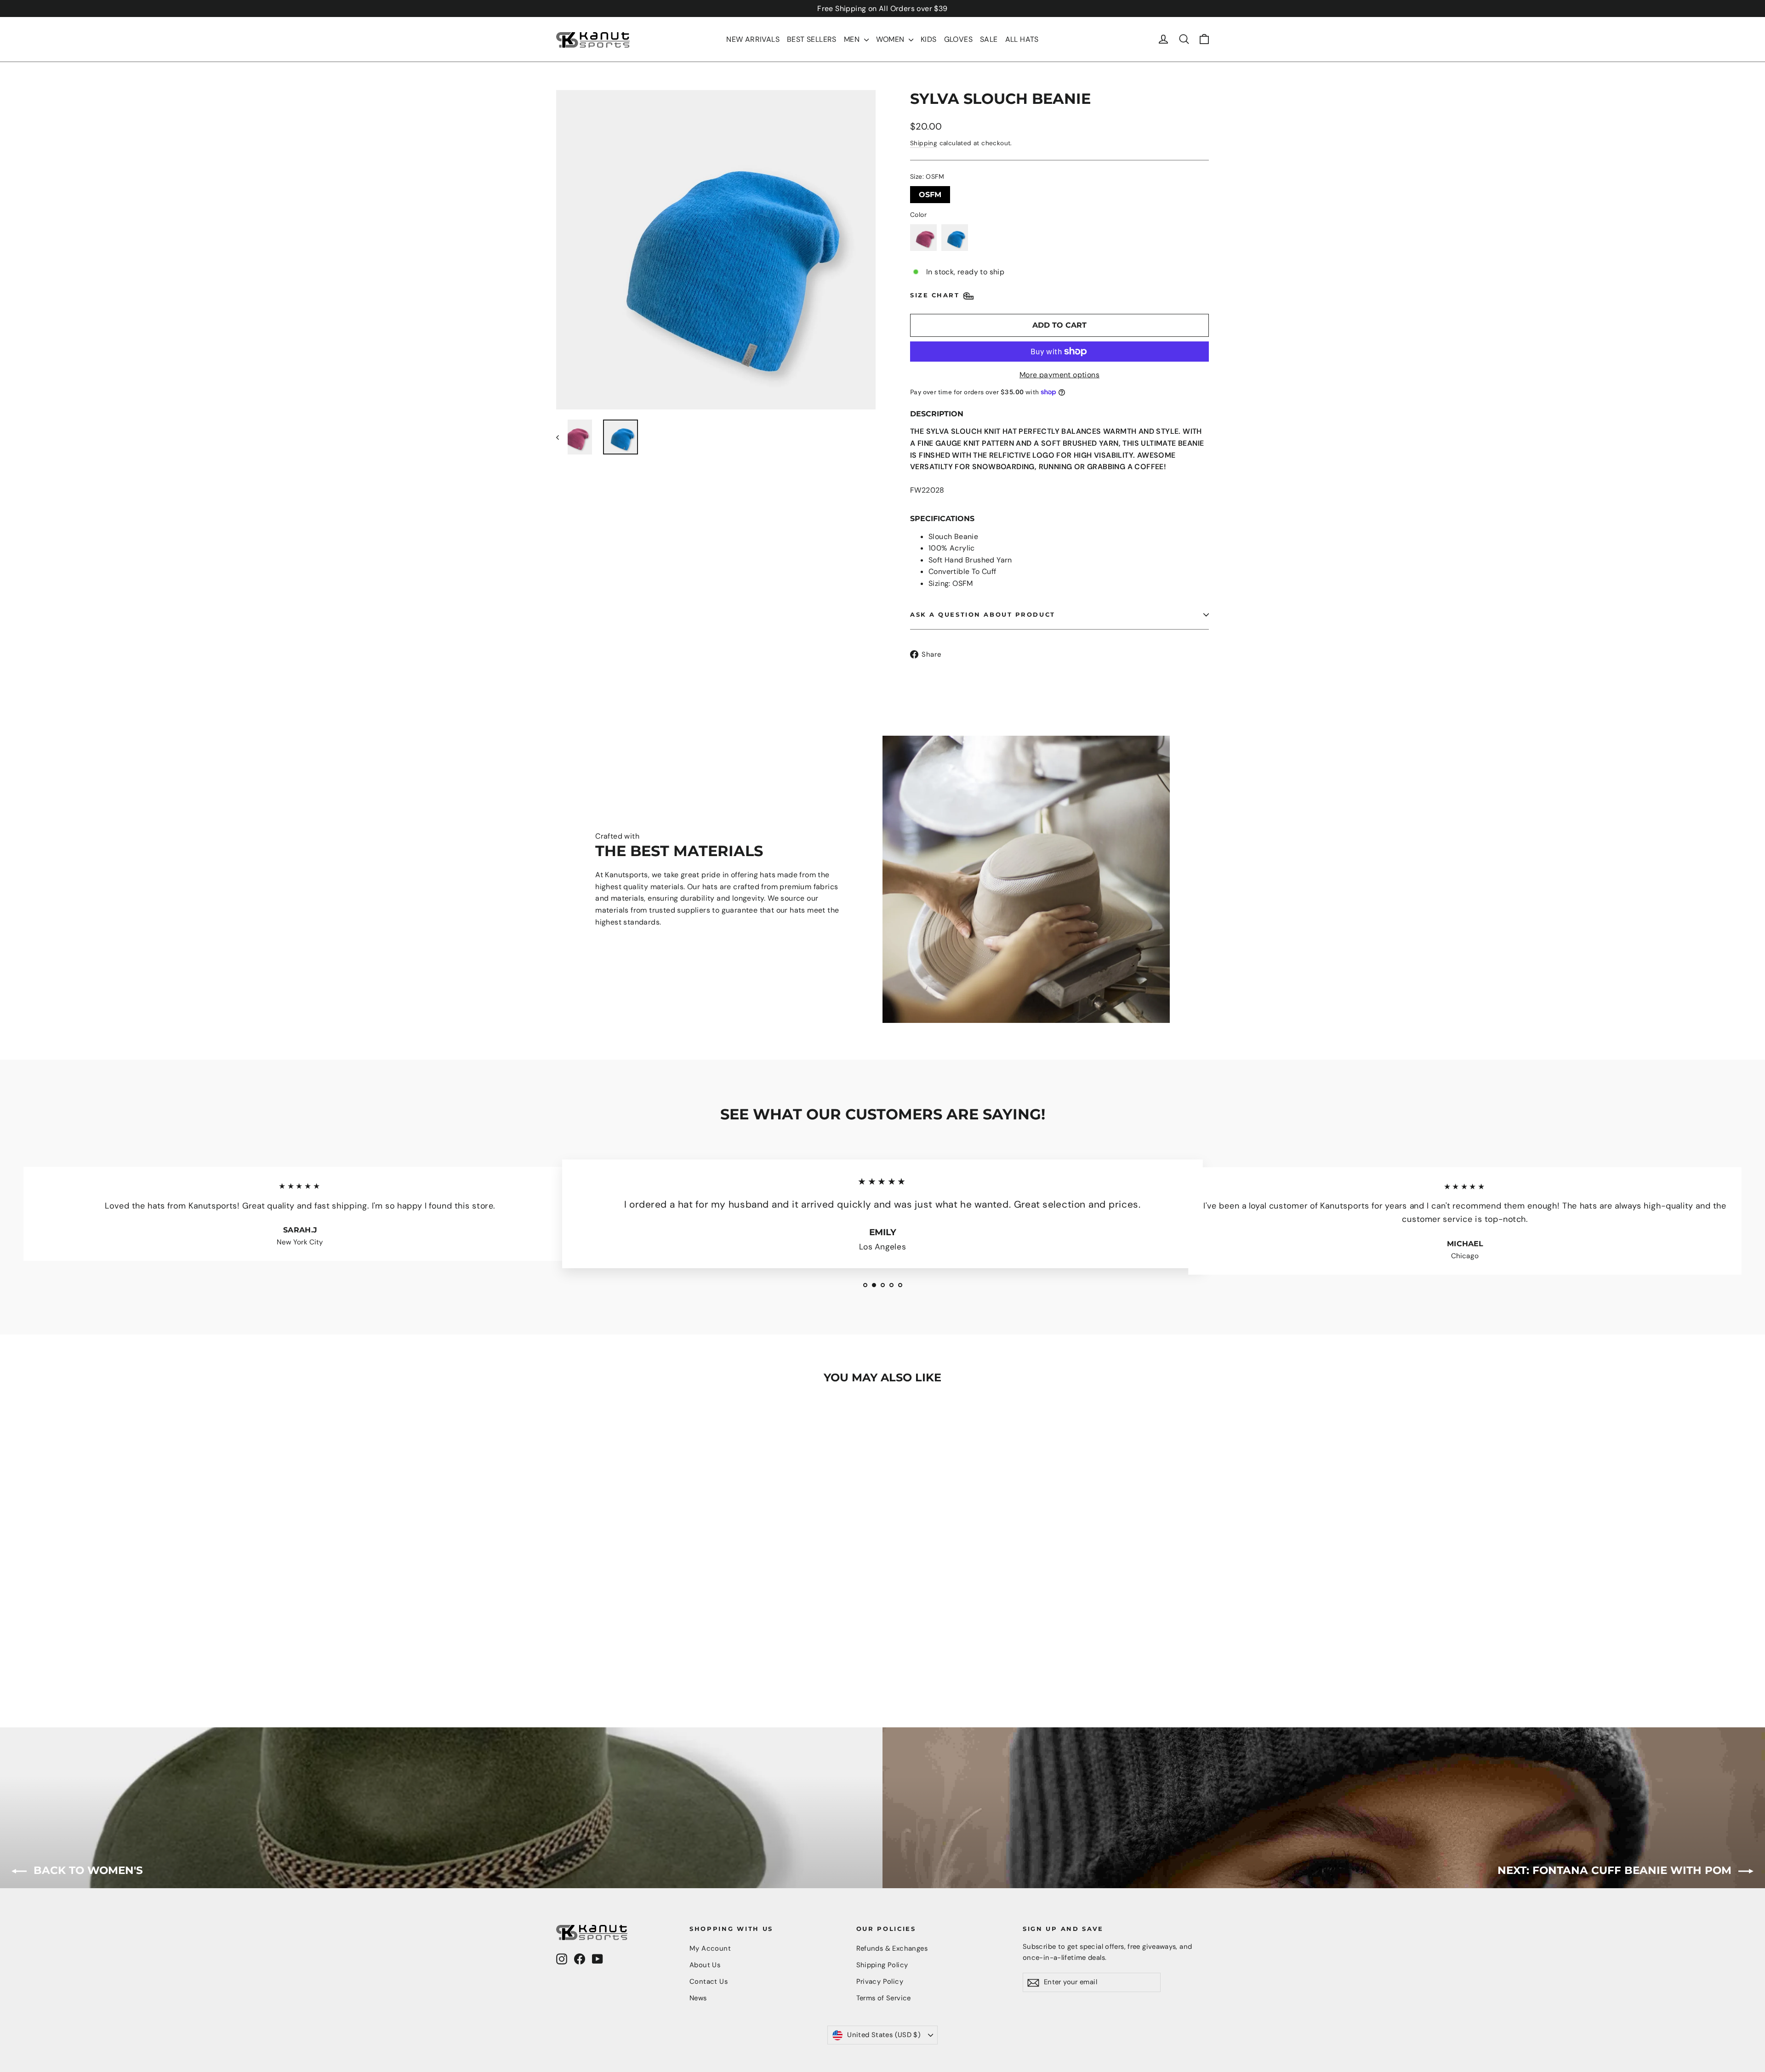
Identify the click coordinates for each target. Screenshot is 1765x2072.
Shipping (924, 143)
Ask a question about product (983, 615)
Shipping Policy (882, 1965)
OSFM (930, 193)
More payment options (1059, 375)
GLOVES (958, 39)
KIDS (929, 39)
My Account (710, 1948)
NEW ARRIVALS (753, 39)
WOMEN (891, 39)
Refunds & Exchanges (892, 1948)
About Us (705, 1965)
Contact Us (709, 1981)
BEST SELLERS (812, 39)
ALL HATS (1022, 39)
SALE (989, 39)
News (698, 1998)
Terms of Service (884, 1998)
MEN (853, 39)
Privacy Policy (880, 1981)
